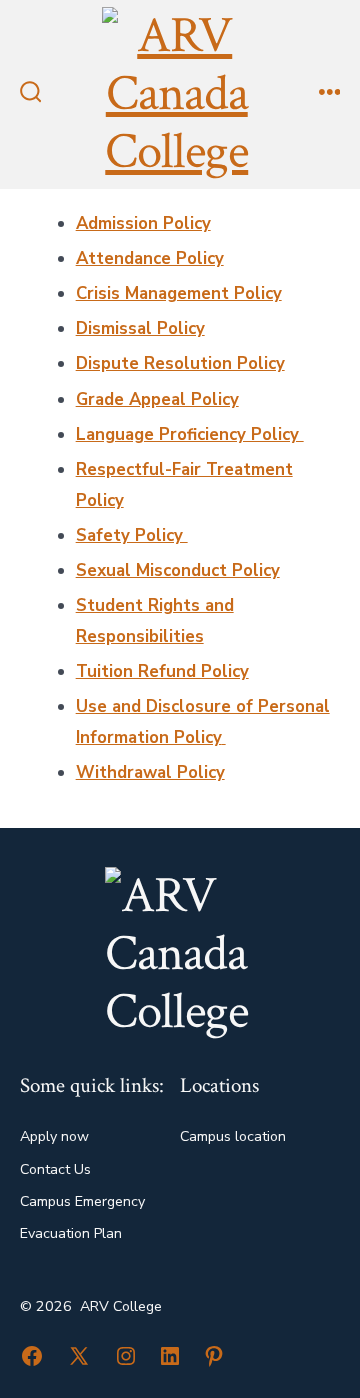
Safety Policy (132, 535)
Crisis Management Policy (179, 293)
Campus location (233, 1136)
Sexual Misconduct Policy (178, 570)
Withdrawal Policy (150, 772)
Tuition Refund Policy (162, 671)
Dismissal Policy (140, 328)
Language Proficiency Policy (190, 434)
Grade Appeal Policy (157, 399)
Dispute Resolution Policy (180, 363)
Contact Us (55, 1169)
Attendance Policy (150, 258)
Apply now (54, 1136)
